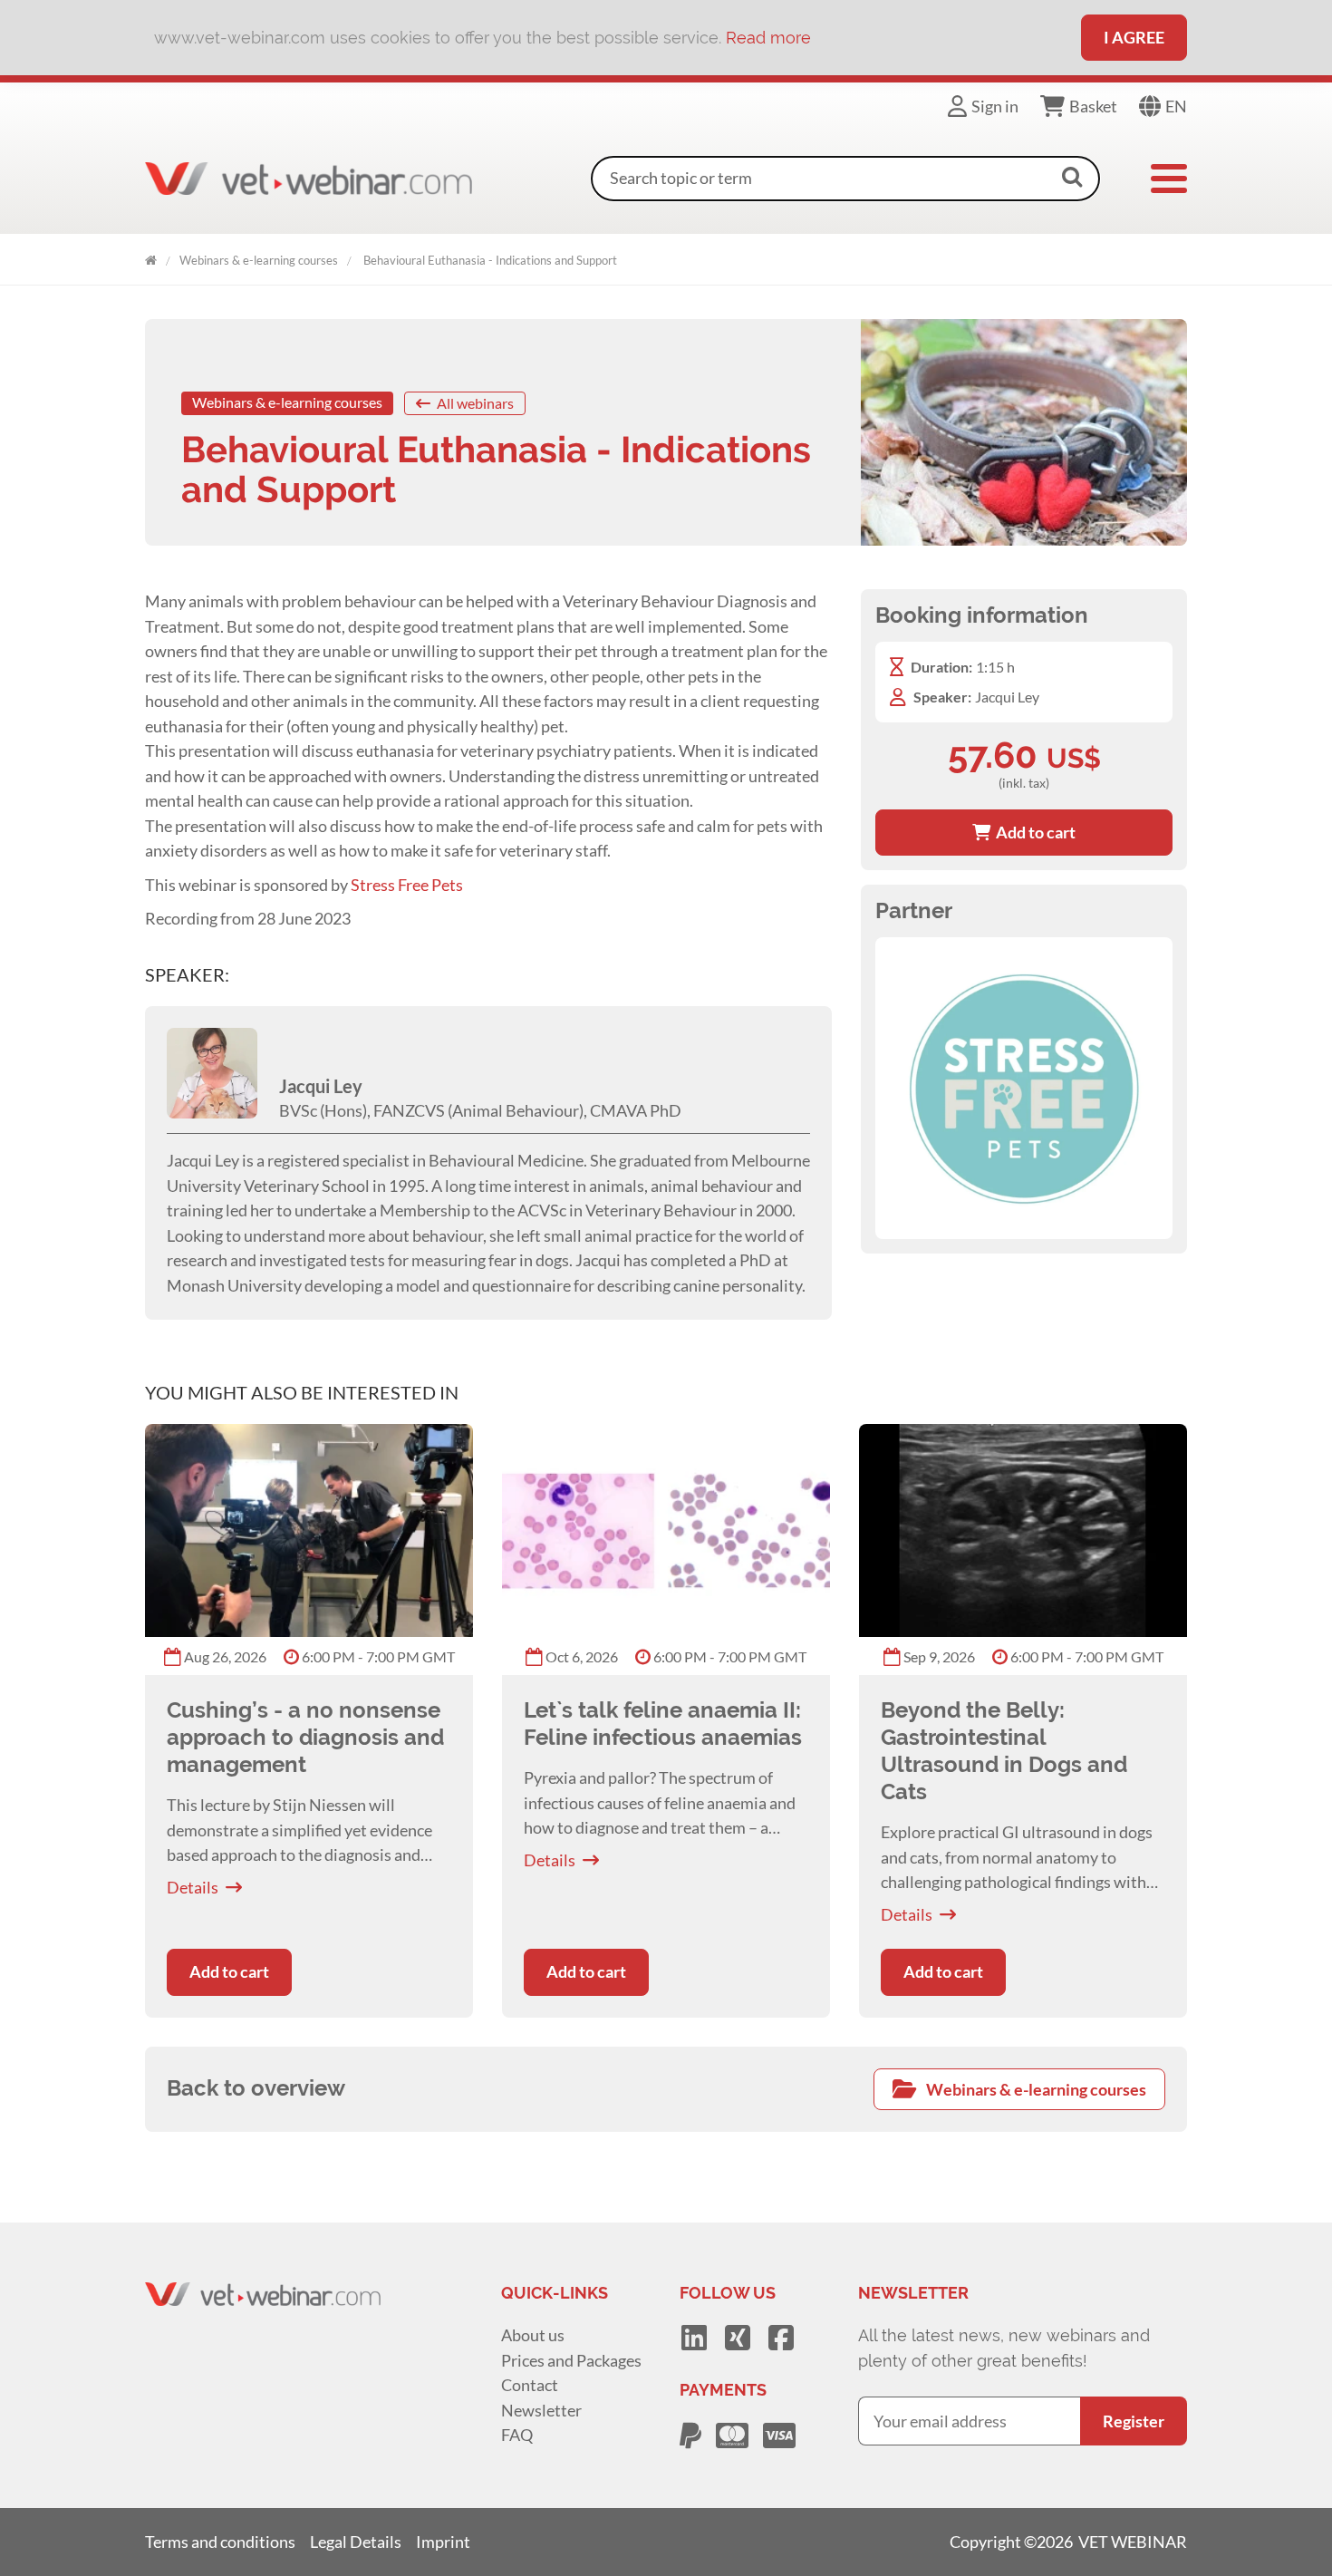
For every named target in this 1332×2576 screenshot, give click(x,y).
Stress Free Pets (408, 885)
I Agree (1134, 37)
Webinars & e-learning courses (259, 260)
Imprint (443, 2542)
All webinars (474, 403)
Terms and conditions (220, 2542)
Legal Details (356, 2542)
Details (193, 1887)
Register (1134, 2421)
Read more (768, 38)
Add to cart (1033, 832)
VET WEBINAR (151, 257)
